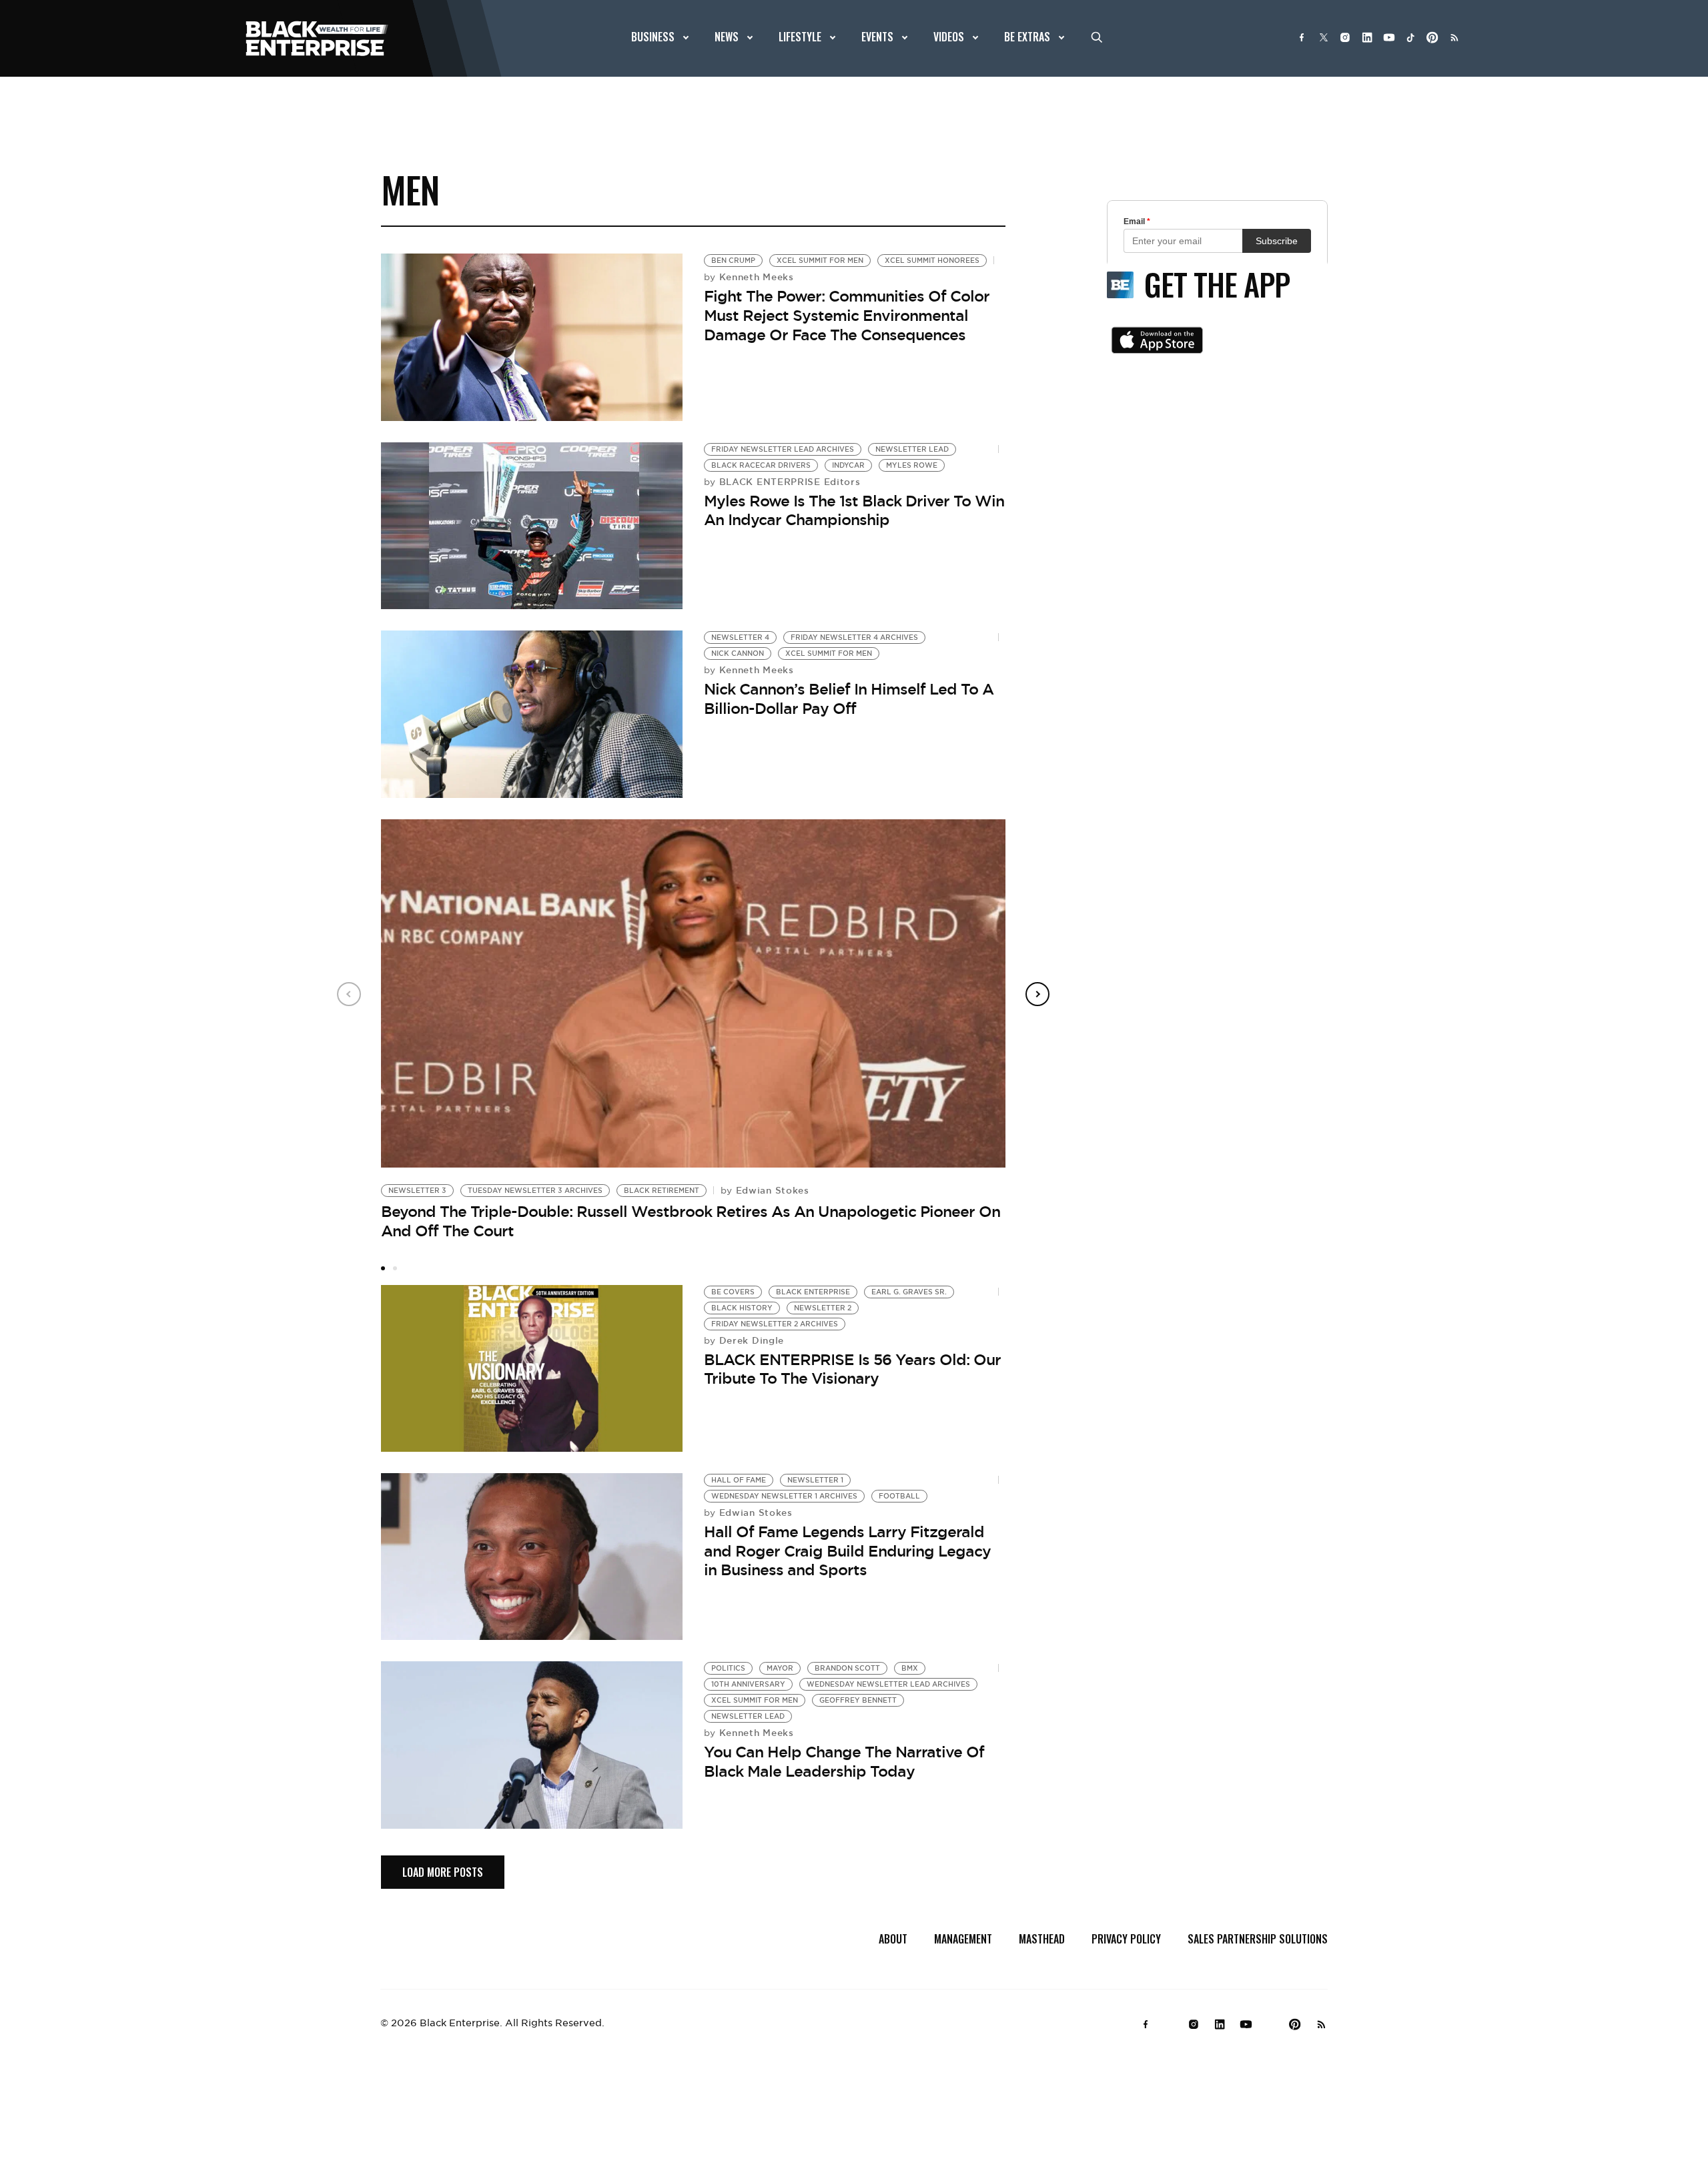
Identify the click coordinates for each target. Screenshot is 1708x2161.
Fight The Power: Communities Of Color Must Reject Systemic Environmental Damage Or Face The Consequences (847, 315)
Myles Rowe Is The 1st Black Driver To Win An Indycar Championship (854, 511)
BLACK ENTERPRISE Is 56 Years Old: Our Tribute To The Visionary (852, 1369)
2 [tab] (395, 1268)
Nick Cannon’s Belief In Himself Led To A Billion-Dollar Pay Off (849, 699)
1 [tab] (383, 1268)
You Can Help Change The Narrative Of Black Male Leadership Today (844, 1762)
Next (1037, 994)
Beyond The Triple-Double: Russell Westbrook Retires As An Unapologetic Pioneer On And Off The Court (691, 1221)
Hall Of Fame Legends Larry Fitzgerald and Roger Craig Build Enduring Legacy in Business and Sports (847, 1551)
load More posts (443, 1872)
